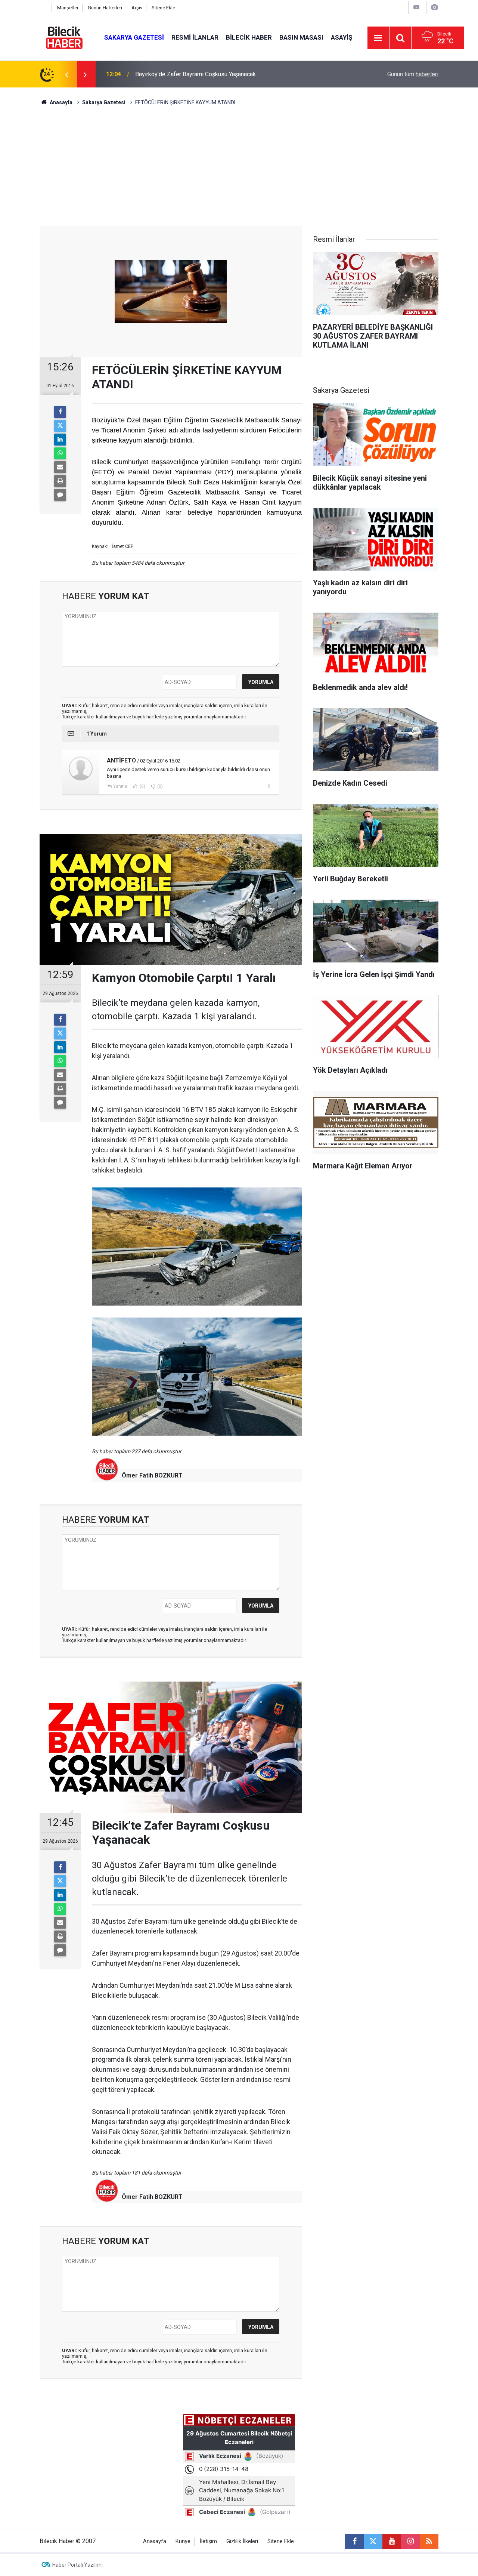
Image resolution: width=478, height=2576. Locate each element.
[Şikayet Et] (269, 786)
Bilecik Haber (249, 37)
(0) (142, 786)
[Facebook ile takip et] (354, 2541)
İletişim (208, 2541)
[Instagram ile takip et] (410, 2541)
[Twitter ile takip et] (373, 2541)
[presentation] (66, 74)
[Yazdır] (60, 481)
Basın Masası (301, 37)
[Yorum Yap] (60, 495)
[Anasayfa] (44, 8)
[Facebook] (60, 412)
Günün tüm (413, 74)
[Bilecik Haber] (64, 37)
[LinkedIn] (60, 440)
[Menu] (378, 38)
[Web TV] (416, 7)
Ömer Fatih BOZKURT (152, 1475)
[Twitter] (60, 426)
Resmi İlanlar (195, 37)
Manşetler (68, 8)
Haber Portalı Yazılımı (77, 2565)
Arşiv (137, 8)
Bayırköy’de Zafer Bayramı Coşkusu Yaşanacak (195, 74)
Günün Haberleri (105, 8)
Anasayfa (60, 102)
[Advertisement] (239, 170)
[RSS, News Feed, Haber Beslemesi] (429, 2541)
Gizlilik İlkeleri (242, 2541)
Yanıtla (120, 786)
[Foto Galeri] (434, 7)
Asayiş (342, 37)
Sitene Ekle (163, 8)
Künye (183, 2541)
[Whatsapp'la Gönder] (60, 453)
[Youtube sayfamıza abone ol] (392, 2541)
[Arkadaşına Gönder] (60, 467)
